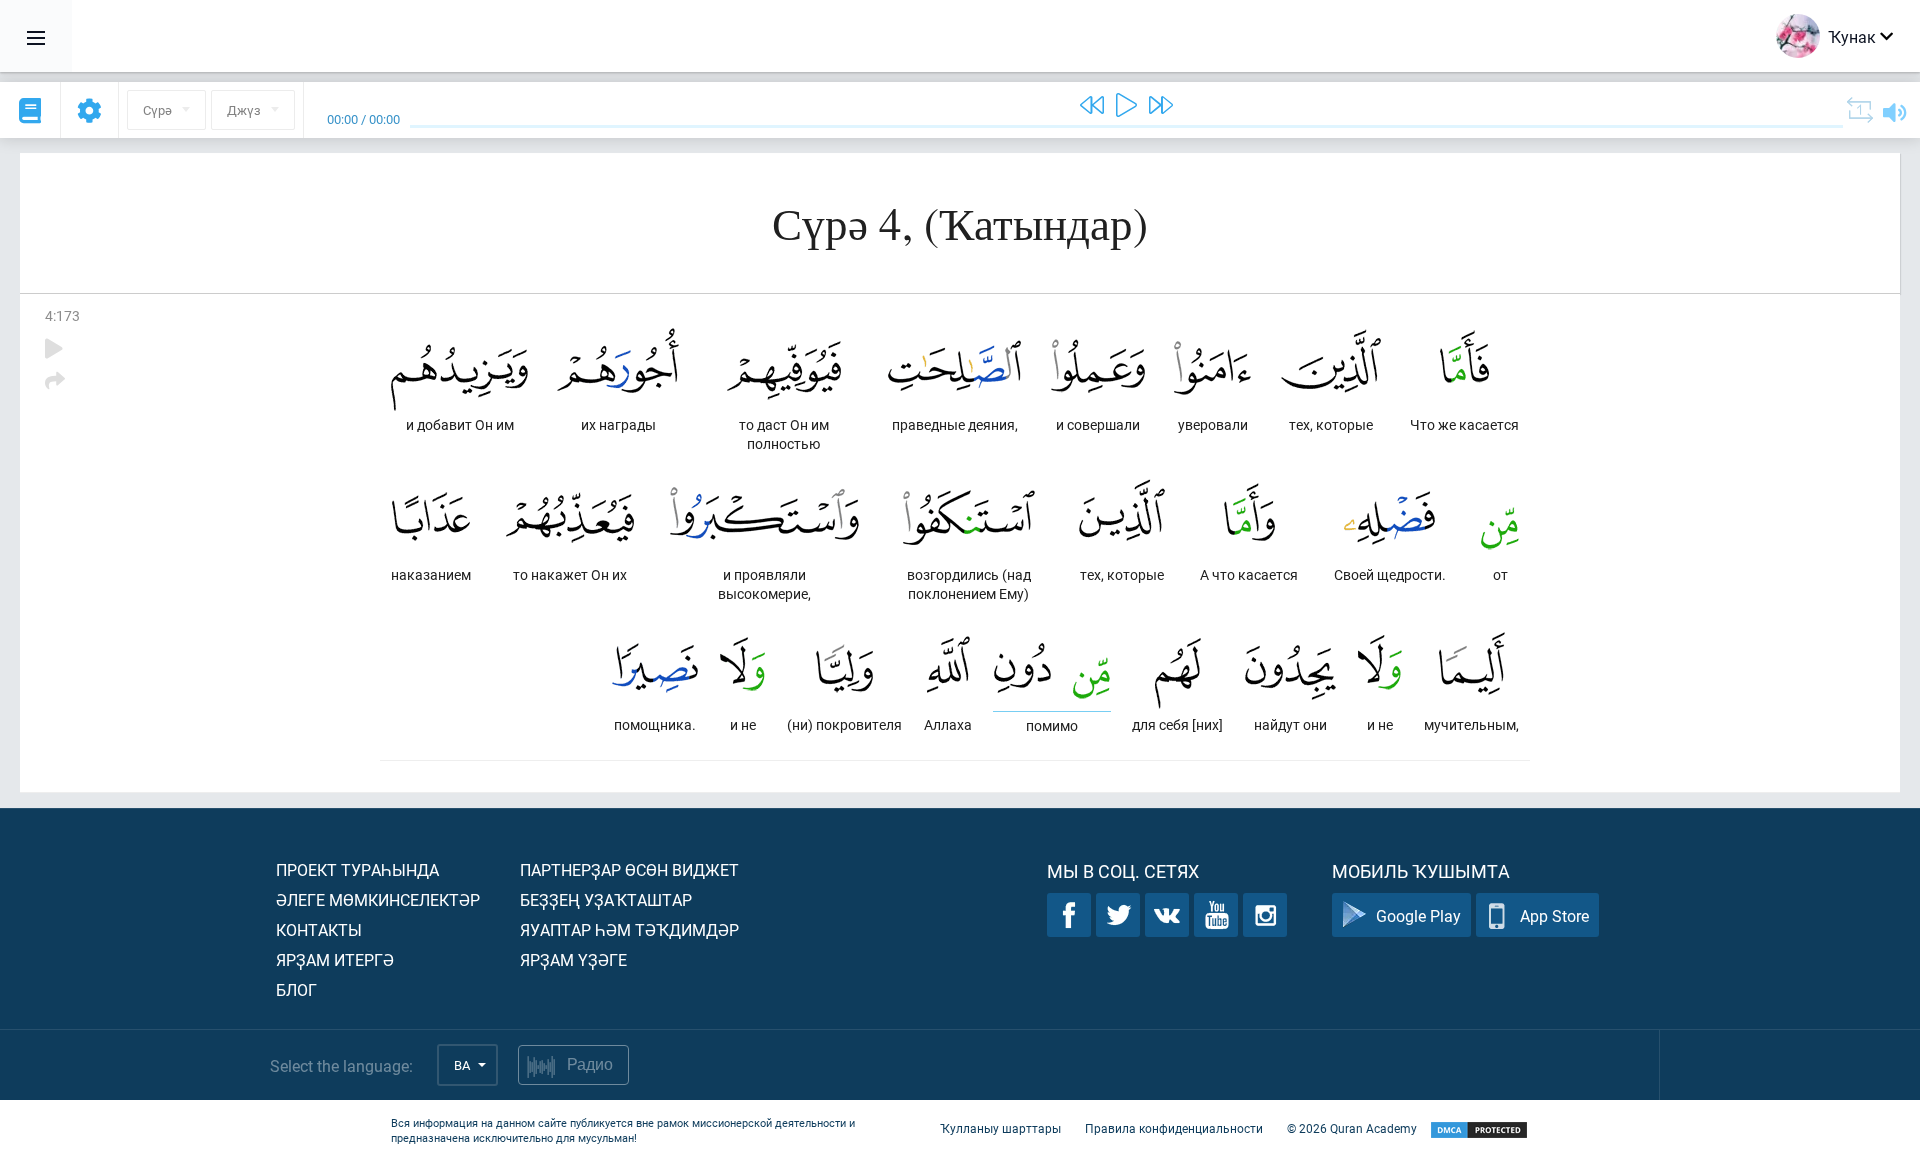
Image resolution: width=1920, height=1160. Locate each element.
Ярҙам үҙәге (573, 959)
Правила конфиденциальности (1174, 1128)
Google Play (1418, 915)
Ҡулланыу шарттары (1000, 1128)
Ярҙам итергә (335, 959)
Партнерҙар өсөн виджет (629, 869)
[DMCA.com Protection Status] (1479, 1130)
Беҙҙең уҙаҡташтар (606, 899)
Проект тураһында (357, 869)
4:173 (62, 315)
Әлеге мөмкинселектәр (378, 899)
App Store (1554, 915)
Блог (296, 989)
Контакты (319, 929)
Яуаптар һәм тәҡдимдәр (629, 929)
